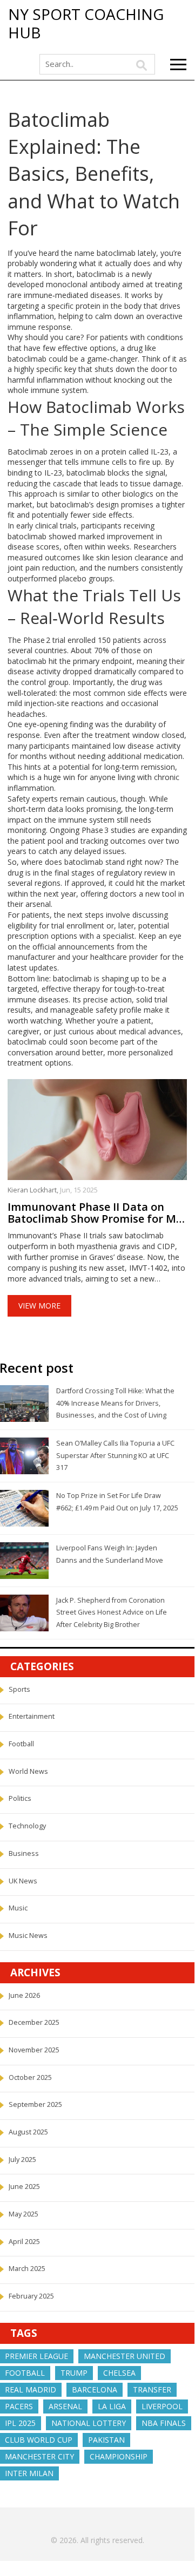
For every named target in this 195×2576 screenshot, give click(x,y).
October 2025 (30, 2077)
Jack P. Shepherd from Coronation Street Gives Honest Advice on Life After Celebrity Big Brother (112, 1612)
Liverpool (162, 2406)
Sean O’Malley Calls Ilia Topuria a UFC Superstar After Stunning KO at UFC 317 (115, 1455)
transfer (152, 2389)
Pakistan (106, 2440)
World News (28, 1771)
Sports (19, 1689)
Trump (74, 2373)
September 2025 (35, 2104)
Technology (27, 1826)
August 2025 (28, 2132)
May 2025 (23, 2214)
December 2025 (34, 2022)
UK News (23, 1881)
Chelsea (119, 2373)
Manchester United (125, 2356)
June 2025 (24, 2187)
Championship (119, 2456)
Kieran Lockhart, (34, 1190)
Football (21, 1744)
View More (39, 1306)
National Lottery (89, 2423)
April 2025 (24, 2242)
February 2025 (31, 2296)
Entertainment (32, 1716)
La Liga (112, 2406)
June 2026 (24, 1995)
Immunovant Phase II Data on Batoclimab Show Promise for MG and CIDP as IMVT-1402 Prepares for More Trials (96, 1213)
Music (18, 1908)
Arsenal (65, 2406)
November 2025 (34, 2050)
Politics (20, 1798)
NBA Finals (164, 2423)
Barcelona (95, 2389)
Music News (28, 1936)
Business (24, 1853)
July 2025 (22, 2160)
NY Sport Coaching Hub (86, 23)
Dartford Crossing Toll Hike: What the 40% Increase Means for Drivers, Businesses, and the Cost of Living (115, 1403)
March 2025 (27, 2269)
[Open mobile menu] (178, 65)
